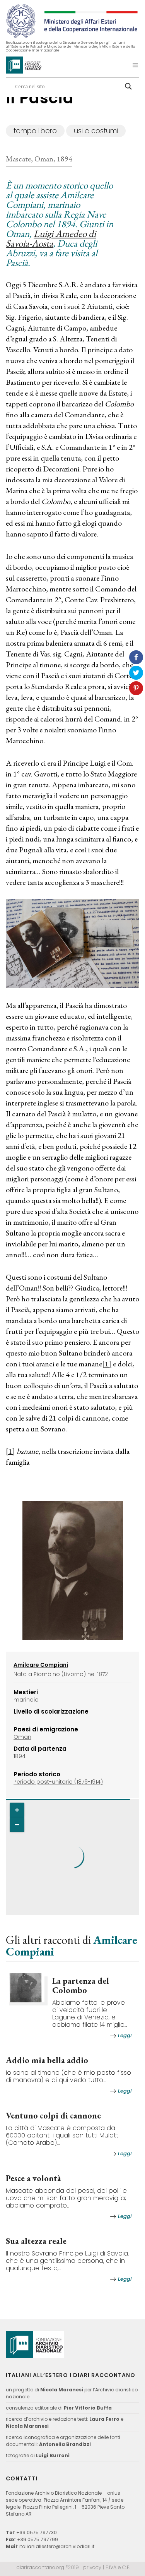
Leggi (125, 2035)
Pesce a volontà (33, 2178)
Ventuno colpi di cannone (53, 2116)
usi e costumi (96, 131)
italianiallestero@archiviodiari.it (57, 2546)
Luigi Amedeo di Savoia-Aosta (51, 238)
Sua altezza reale (36, 2241)
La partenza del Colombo (81, 1986)
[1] (107, 1364)
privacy (92, 2567)
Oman (22, 1737)
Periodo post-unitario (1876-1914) (58, 1782)
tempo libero (35, 131)
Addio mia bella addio (47, 2060)
